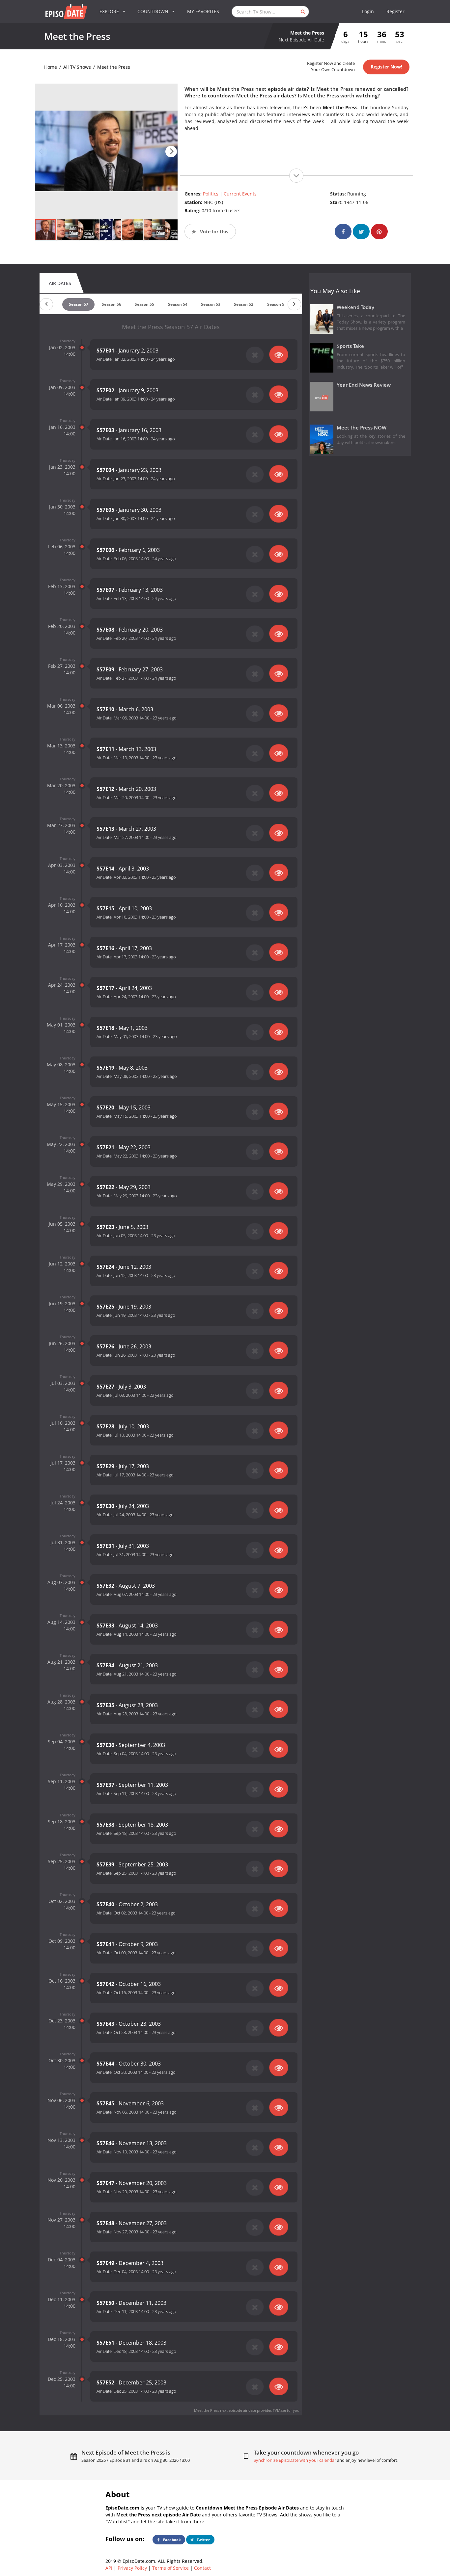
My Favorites (203, 11)
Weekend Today (355, 307)
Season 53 (211, 304)
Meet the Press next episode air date (225, 2410)
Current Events (240, 194)
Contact (202, 2568)
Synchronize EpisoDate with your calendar (295, 2460)
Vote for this (213, 232)
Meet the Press (114, 67)
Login (368, 11)
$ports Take (350, 346)
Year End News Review (364, 385)
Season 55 (144, 304)
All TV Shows (77, 67)
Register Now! (386, 67)
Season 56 (112, 304)
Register (395, 11)
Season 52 (244, 304)
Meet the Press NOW (362, 428)
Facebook (171, 2540)
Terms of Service (170, 2568)
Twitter (203, 2540)
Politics (211, 194)
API (109, 2568)
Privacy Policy (132, 2568)
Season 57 (79, 304)
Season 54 (178, 304)
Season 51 (277, 304)
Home (51, 67)
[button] (171, 152)
